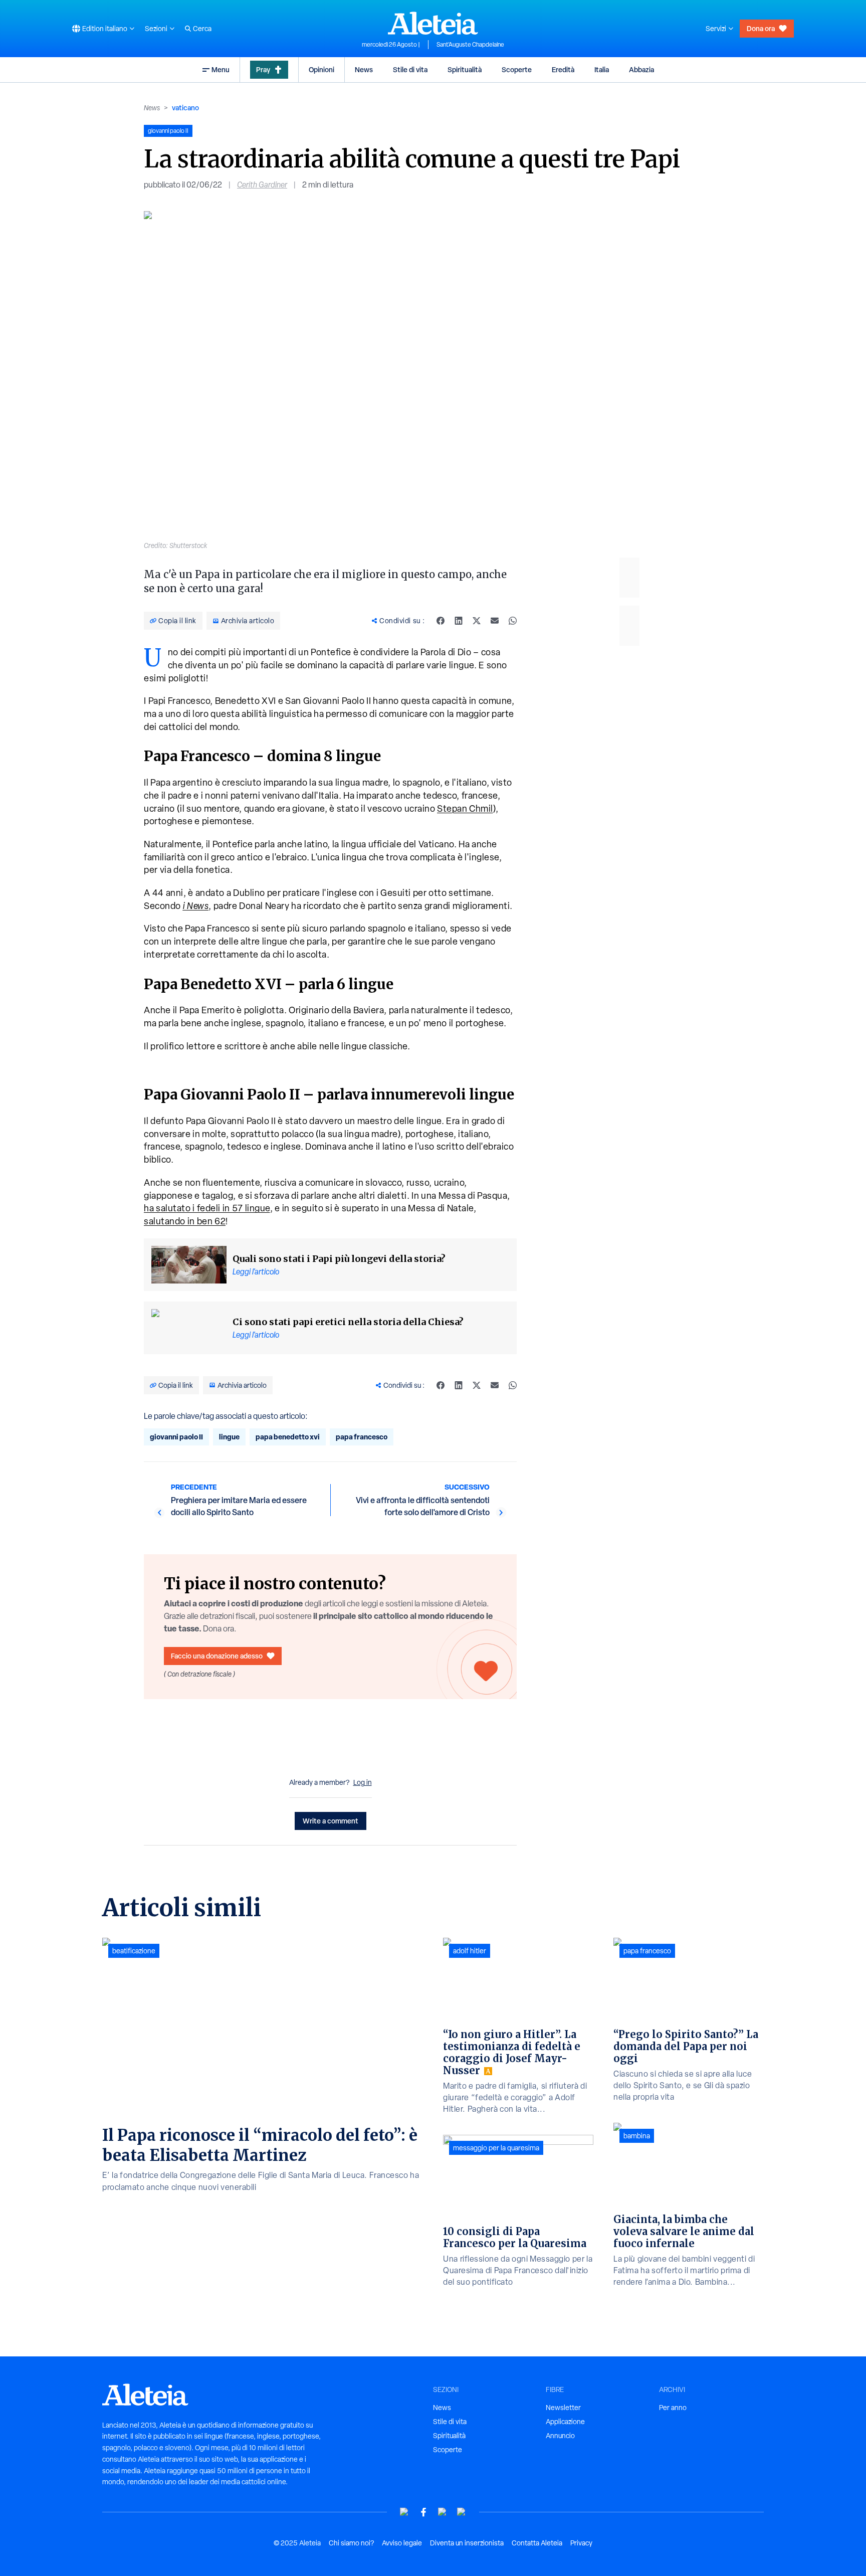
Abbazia (641, 69)
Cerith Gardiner (262, 185)
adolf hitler (470, 1951)
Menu (221, 69)
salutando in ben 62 (185, 1221)
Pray (263, 69)
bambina (637, 2136)
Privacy (581, 2543)
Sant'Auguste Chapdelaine (470, 45)
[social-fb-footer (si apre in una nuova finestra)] (423, 2512)
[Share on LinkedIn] (459, 621)
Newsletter (563, 2408)
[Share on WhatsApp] (513, 621)
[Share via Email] (495, 621)
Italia (602, 69)
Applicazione (565, 2422)
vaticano (185, 108)
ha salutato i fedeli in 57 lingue (207, 1208)
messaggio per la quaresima (496, 2148)
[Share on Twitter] (477, 621)
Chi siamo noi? (351, 2543)
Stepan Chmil (465, 808)
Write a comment (331, 1821)
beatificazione (134, 1951)
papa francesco (362, 1437)
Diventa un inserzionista (467, 2543)
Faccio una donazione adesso (217, 1656)
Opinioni (321, 69)
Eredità (563, 69)
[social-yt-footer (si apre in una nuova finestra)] (404, 2512)
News (364, 69)
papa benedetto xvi (288, 1437)
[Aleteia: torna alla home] (433, 23)
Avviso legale (402, 2543)
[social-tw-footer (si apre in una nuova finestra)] (443, 2512)
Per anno (673, 2408)
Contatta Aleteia (537, 2543)
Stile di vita (410, 69)
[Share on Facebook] (441, 621)
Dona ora (761, 28)
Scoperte (517, 69)
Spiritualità (465, 69)
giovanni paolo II (176, 1437)
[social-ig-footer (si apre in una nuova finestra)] (462, 2512)
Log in (363, 1782)
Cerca (202, 29)
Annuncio (560, 2436)
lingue (229, 1437)
